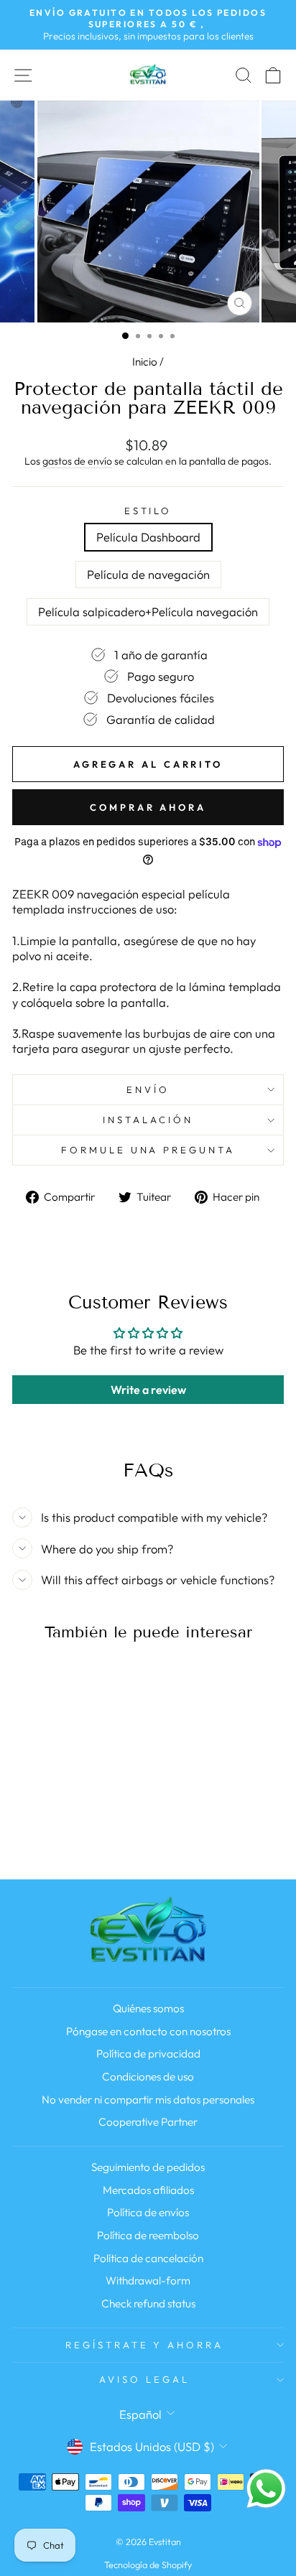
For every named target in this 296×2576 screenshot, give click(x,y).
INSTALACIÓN (148, 1120)
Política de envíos (148, 2212)
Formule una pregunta (148, 1150)
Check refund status (148, 2303)
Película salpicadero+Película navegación (148, 612)
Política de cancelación (148, 2258)
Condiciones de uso (148, 2077)
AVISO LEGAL (144, 2379)
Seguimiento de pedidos (148, 2167)
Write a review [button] (148, 1390)
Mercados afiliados (148, 2190)
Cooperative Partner (148, 2122)
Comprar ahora (148, 807)
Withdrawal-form (148, 2280)
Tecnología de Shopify (148, 2565)
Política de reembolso (148, 2235)
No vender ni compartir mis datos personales (148, 2100)
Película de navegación (148, 574)
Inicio (145, 362)
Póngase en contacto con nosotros (148, 2031)
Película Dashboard (148, 537)
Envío (148, 1089)
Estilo (148, 511)
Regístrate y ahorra (145, 2345)
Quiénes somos (148, 2008)
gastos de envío (77, 461)
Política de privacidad (148, 2054)
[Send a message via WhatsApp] (266, 2489)
